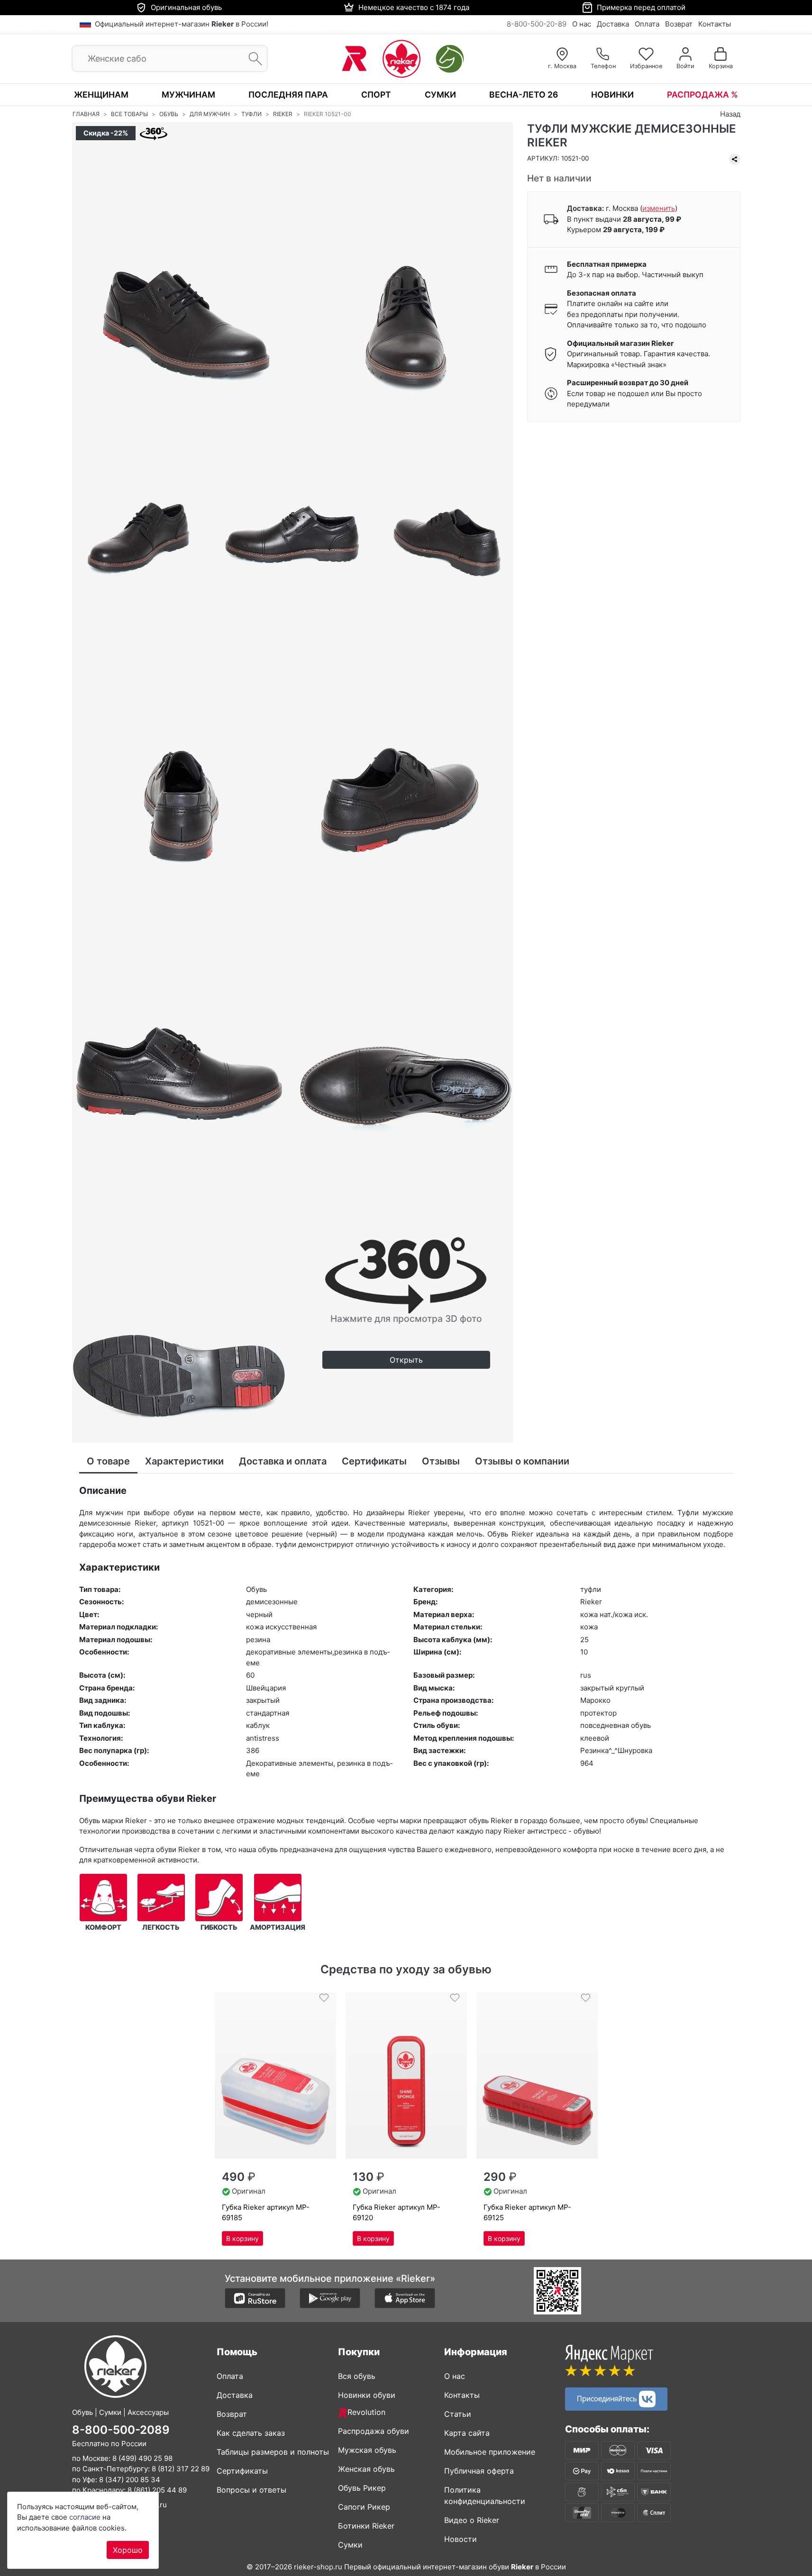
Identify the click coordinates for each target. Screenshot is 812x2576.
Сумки (440, 95)
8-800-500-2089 (121, 2430)
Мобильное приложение (490, 2452)
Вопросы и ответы (251, 2490)
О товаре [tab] (108, 1461)
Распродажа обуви (374, 2431)
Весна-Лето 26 (524, 95)
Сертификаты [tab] (374, 1461)
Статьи (458, 2414)
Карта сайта (467, 2433)
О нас (582, 24)
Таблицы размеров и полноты (273, 2452)
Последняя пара (288, 95)
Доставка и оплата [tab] (283, 1461)
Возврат (679, 24)
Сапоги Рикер (364, 2507)
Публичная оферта (479, 2471)
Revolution (366, 2412)
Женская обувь (366, 2469)
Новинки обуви (367, 2395)
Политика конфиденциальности (485, 2495)
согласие (85, 2517)
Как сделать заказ (251, 2433)
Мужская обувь (367, 2450)
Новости (461, 2539)
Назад (730, 114)
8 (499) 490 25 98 (142, 2458)
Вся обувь (357, 2376)
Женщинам (101, 95)
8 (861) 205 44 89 (157, 2490)
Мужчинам (188, 95)
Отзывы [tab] (441, 1461)
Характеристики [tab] (184, 1461)
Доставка (613, 24)
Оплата (647, 24)
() (659, 208)
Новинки (612, 95)
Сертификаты (242, 2471)
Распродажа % (703, 95)
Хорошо (128, 2550)
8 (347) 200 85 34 (130, 2480)
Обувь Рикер (362, 2488)
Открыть (406, 1360)
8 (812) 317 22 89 (181, 2469)
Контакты (715, 24)
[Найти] (252, 59)
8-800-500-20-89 (537, 24)
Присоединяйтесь (608, 2398)
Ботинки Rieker (366, 2526)
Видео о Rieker (472, 2520)
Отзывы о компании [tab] (522, 1461)
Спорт (376, 95)
